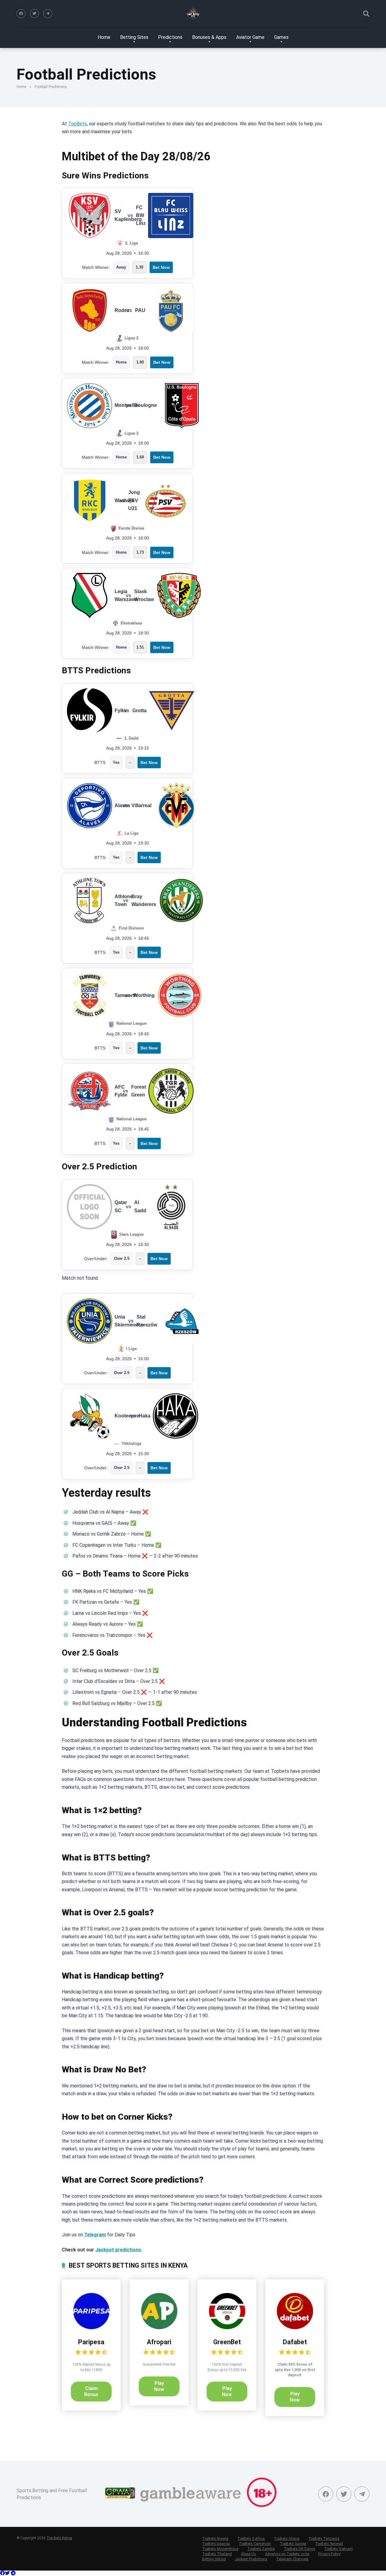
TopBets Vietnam (339, 2549)
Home (104, 37)
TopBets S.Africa (251, 2539)
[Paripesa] (91, 2328)
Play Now (159, 2386)
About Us (248, 2554)
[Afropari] (159, 2328)
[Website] (48, 14)
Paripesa (91, 2342)
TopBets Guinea (293, 2544)
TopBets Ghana (287, 2539)
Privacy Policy (329, 2554)
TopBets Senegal (329, 2544)
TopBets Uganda (216, 2544)
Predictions (170, 37)
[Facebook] (21, 14)
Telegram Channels (292, 2559)
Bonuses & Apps (209, 37)
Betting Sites (134, 37)
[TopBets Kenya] (193, 14)
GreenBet (227, 2342)
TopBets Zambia (261, 2549)
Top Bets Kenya (59, 2538)
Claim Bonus (91, 2391)
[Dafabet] (295, 2328)
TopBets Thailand (217, 2554)
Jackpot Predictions (251, 2559)
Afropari (159, 2342)
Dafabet (295, 2342)
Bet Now (161, 267)
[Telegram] (13, 2573)
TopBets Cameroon (255, 2544)
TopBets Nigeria (215, 2539)
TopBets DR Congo (299, 2549)
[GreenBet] (227, 2328)
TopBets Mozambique (220, 2549)
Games (281, 37)
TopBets (78, 124)
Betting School (214, 2559)
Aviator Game (250, 37)
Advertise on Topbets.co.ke (287, 2554)
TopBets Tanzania (324, 2539)
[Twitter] (34, 14)
